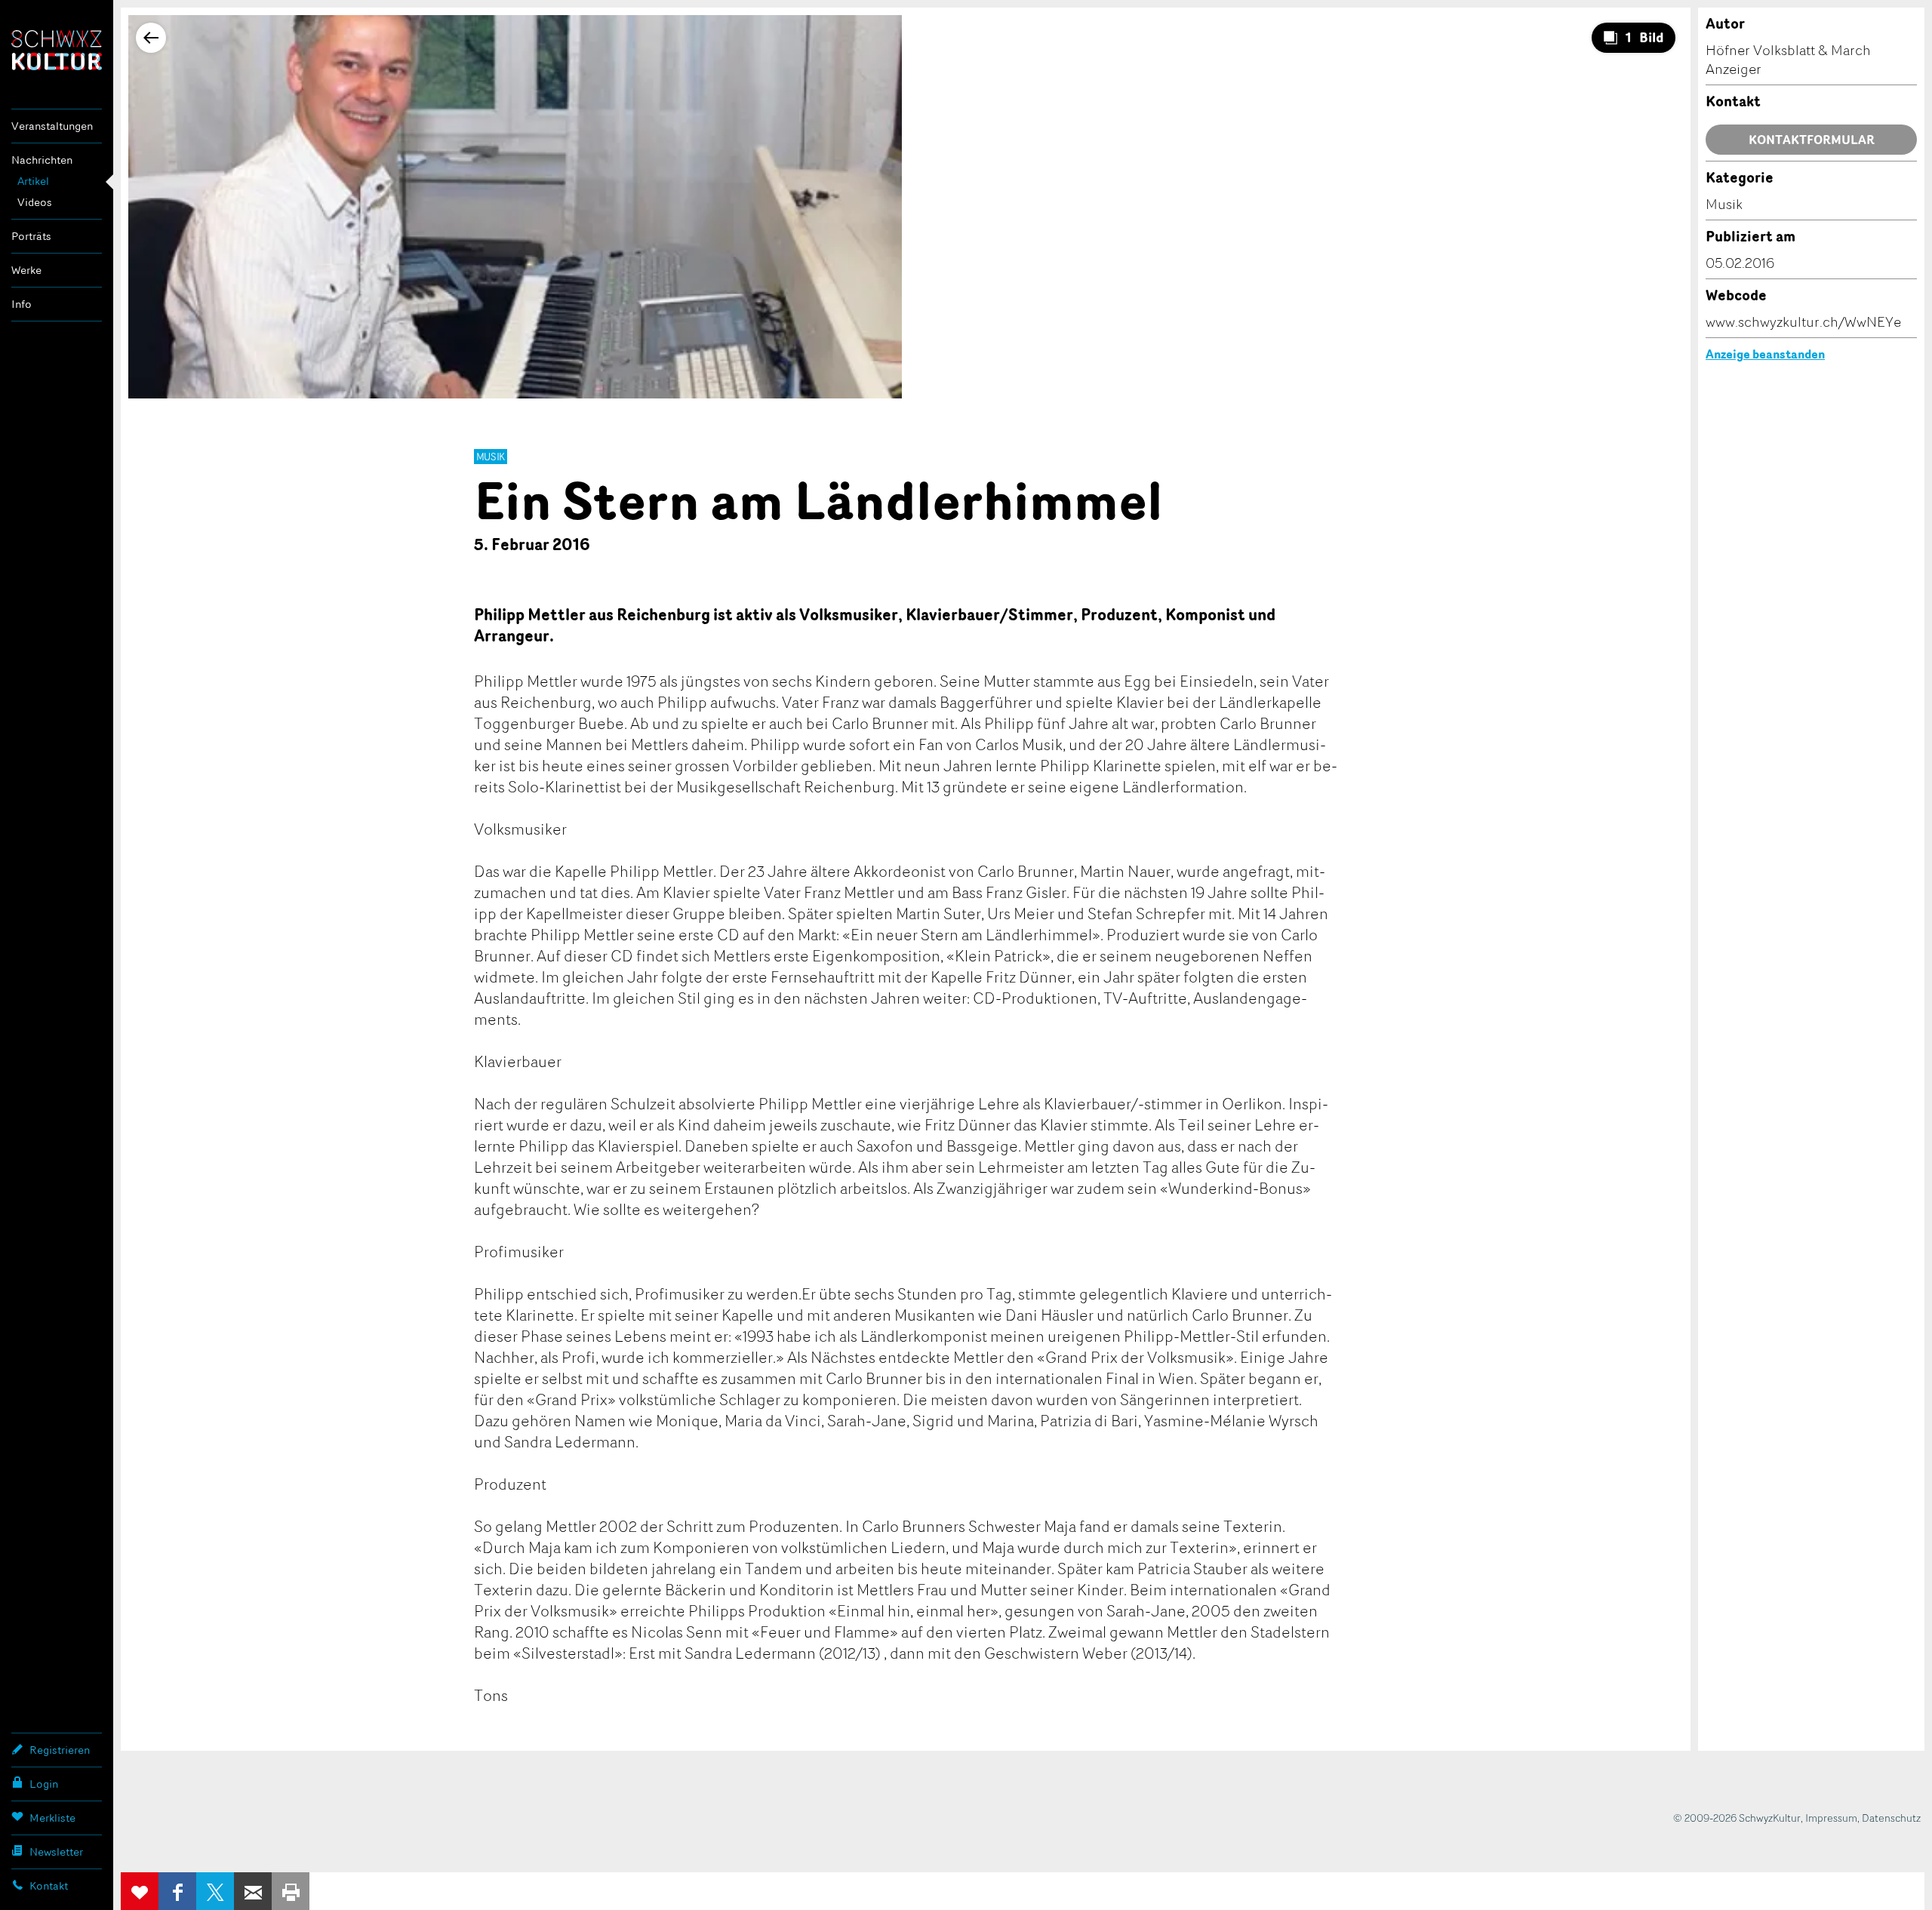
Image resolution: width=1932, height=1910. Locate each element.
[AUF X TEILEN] (215, 1891)
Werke (26, 270)
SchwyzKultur (57, 50)
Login (44, 1784)
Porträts (31, 236)
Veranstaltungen (52, 126)
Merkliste (52, 1818)
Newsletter (56, 1852)
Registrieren (60, 1750)
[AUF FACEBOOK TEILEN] (177, 1891)
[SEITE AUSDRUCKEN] (291, 1891)
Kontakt (49, 1885)
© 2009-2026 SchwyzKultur (1737, 1818)
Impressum (1831, 1818)
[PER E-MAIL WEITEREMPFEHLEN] (253, 1891)
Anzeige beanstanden (1765, 354)
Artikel (33, 181)
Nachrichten (42, 160)
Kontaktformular (1812, 140)
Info (22, 304)
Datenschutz (1891, 1818)
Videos (35, 202)
